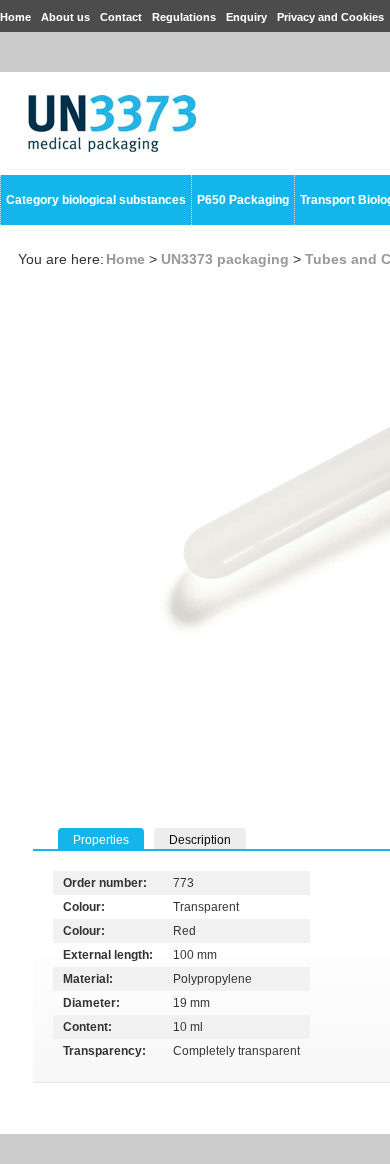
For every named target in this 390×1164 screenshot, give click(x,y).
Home (15, 17)
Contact (121, 17)
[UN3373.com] (112, 148)
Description (200, 840)
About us (65, 17)
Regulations (184, 17)
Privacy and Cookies (330, 17)
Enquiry (246, 17)
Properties (101, 840)
